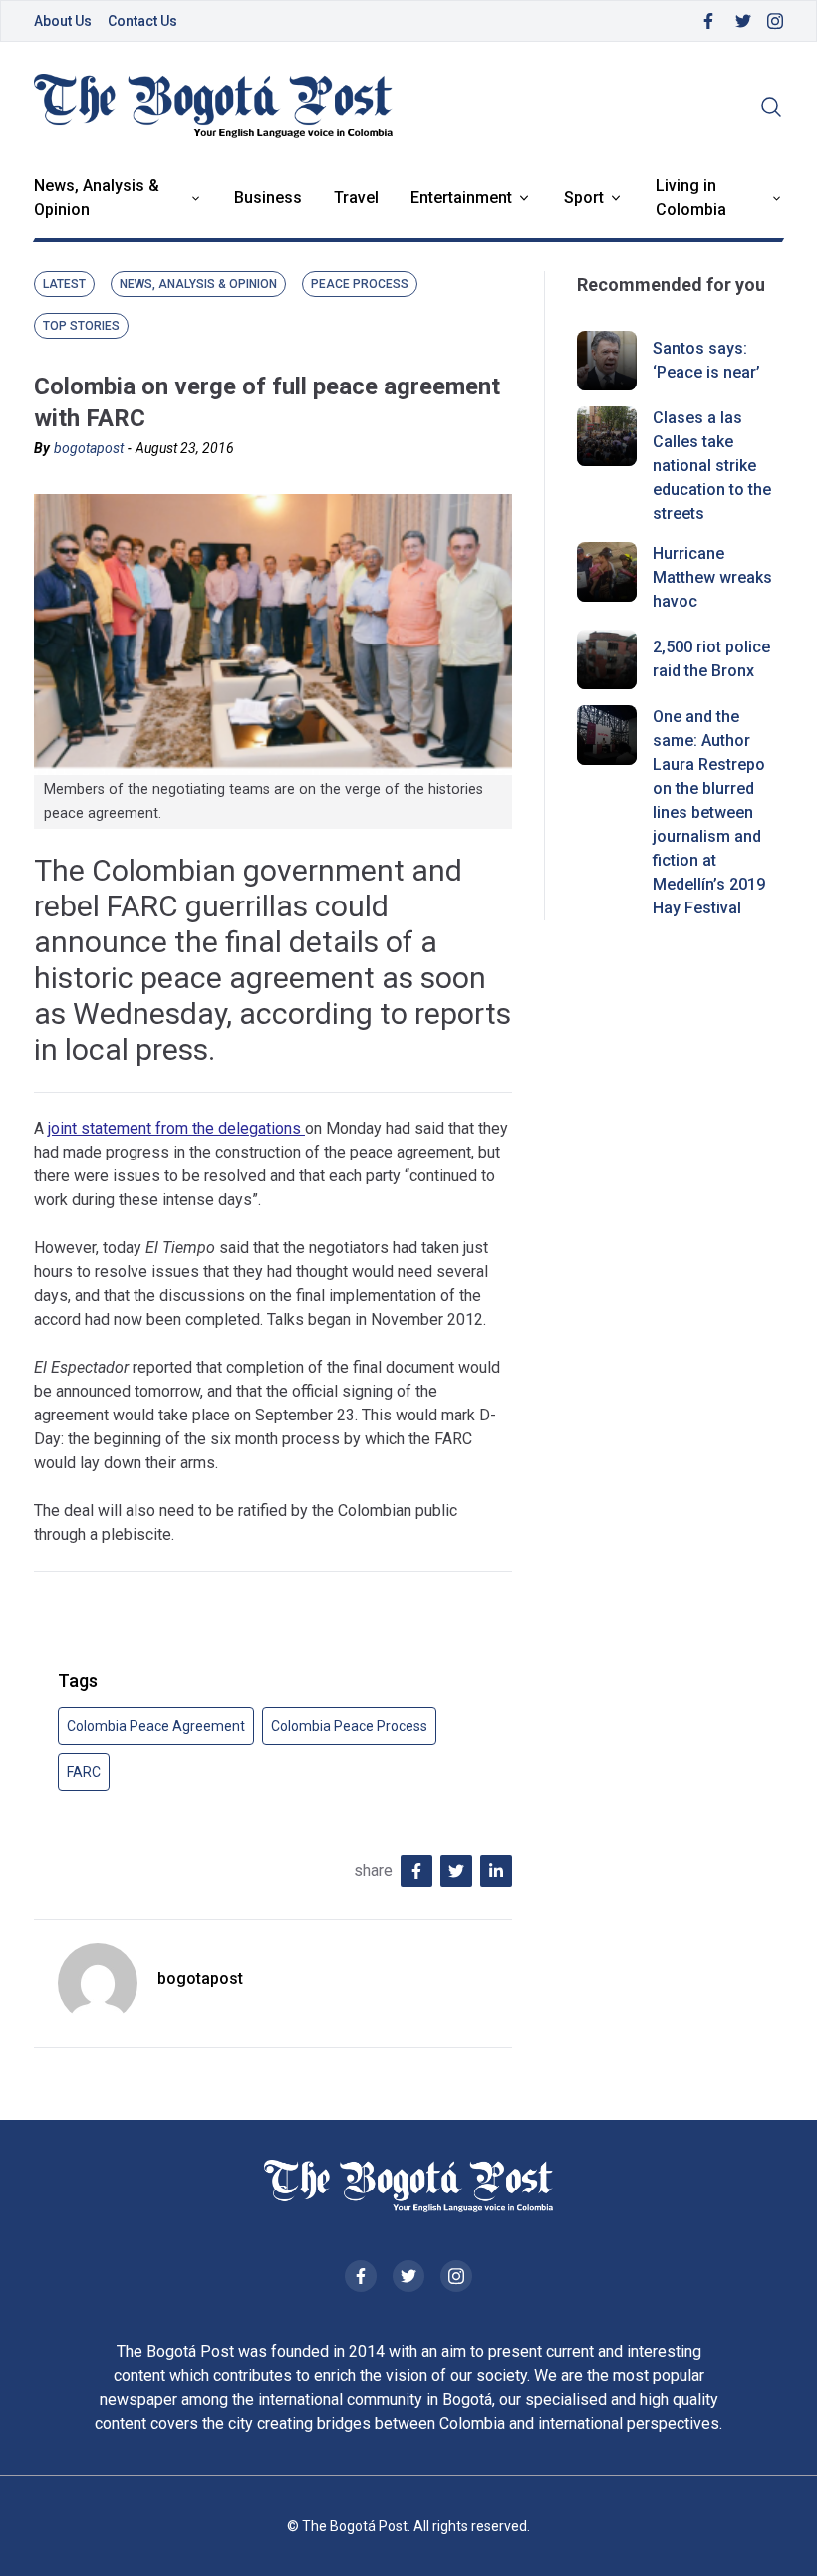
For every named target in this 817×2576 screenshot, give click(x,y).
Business (268, 198)
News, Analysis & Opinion (97, 198)
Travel (356, 198)
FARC (84, 1772)
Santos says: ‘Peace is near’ (706, 360)
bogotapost (89, 448)
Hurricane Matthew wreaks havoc (712, 577)
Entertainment (461, 198)
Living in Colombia (691, 198)
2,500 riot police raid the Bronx (711, 659)
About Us (63, 21)
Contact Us (142, 21)
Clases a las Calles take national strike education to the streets (712, 466)
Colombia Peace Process (349, 1726)
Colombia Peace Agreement (156, 1726)
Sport (584, 198)
